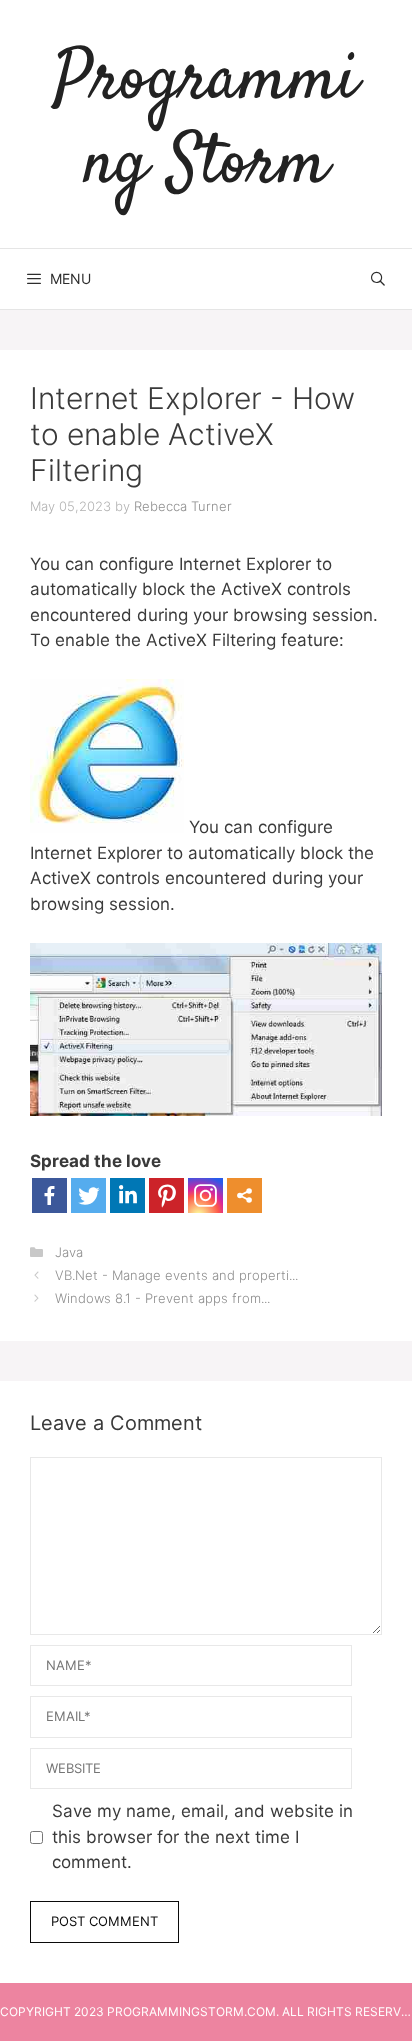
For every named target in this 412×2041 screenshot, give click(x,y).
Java (69, 1252)
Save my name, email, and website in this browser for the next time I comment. (202, 1836)
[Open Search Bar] (378, 279)
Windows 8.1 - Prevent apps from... (162, 1298)
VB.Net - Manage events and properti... (176, 1275)
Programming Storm (206, 123)
